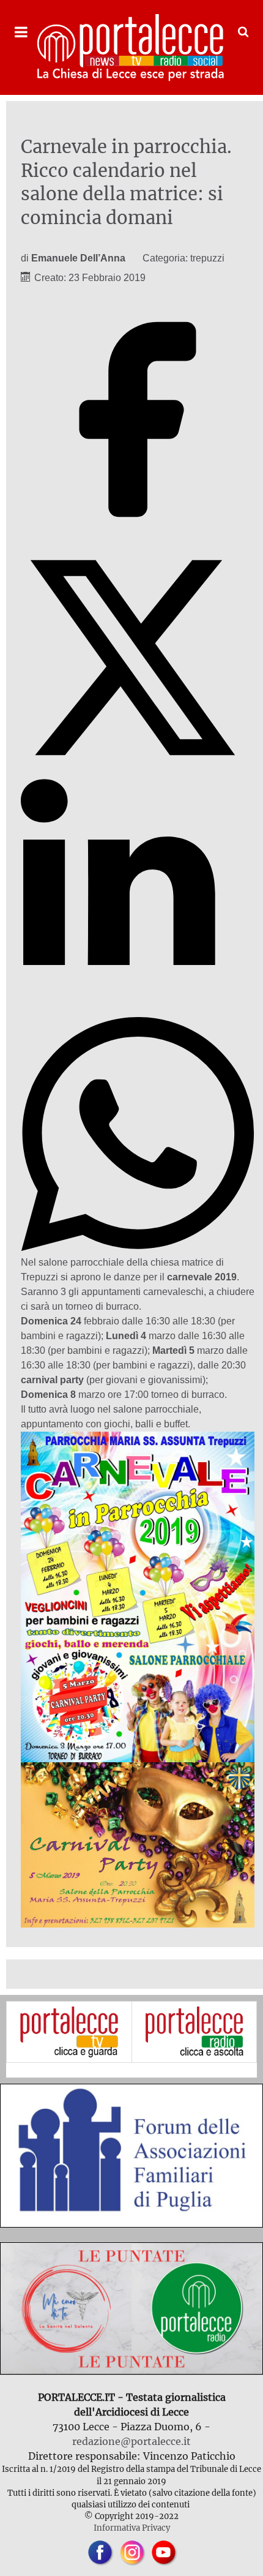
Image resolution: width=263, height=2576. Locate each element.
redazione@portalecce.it (131, 2441)
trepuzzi (207, 258)
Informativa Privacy (132, 2528)
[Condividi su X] (138, 771)
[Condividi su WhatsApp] (138, 1248)
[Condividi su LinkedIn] (138, 1009)
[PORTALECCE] (131, 47)
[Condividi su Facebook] (138, 533)
